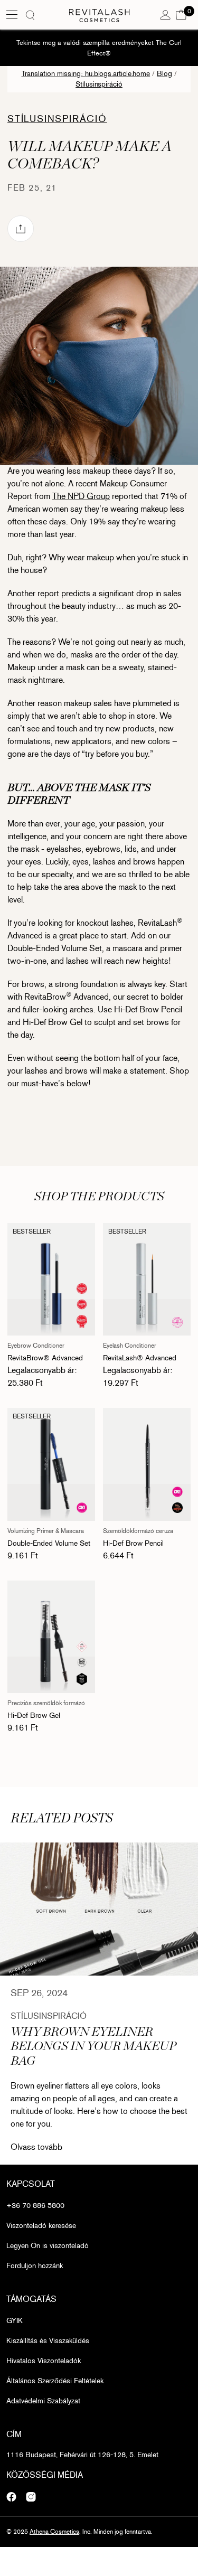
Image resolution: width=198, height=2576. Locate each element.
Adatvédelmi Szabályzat (43, 2401)
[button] (181, 14)
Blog (164, 74)
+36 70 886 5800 (35, 2206)
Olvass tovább (36, 2147)
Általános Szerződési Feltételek (55, 2381)
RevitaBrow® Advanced (45, 1358)
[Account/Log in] (165, 14)
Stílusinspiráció (99, 84)
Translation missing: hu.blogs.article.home (86, 74)
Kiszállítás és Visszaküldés (48, 2341)
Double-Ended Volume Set (49, 1543)
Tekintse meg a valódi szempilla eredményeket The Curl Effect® (99, 48)
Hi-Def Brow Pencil (133, 1543)
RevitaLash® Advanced (140, 1358)
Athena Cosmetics (54, 2532)
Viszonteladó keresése (41, 2226)
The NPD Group (81, 496)
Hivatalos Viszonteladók (44, 2361)
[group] (99, 1909)
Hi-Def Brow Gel (34, 1715)
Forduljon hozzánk (35, 2266)
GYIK (15, 2321)
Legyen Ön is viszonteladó (48, 2246)
